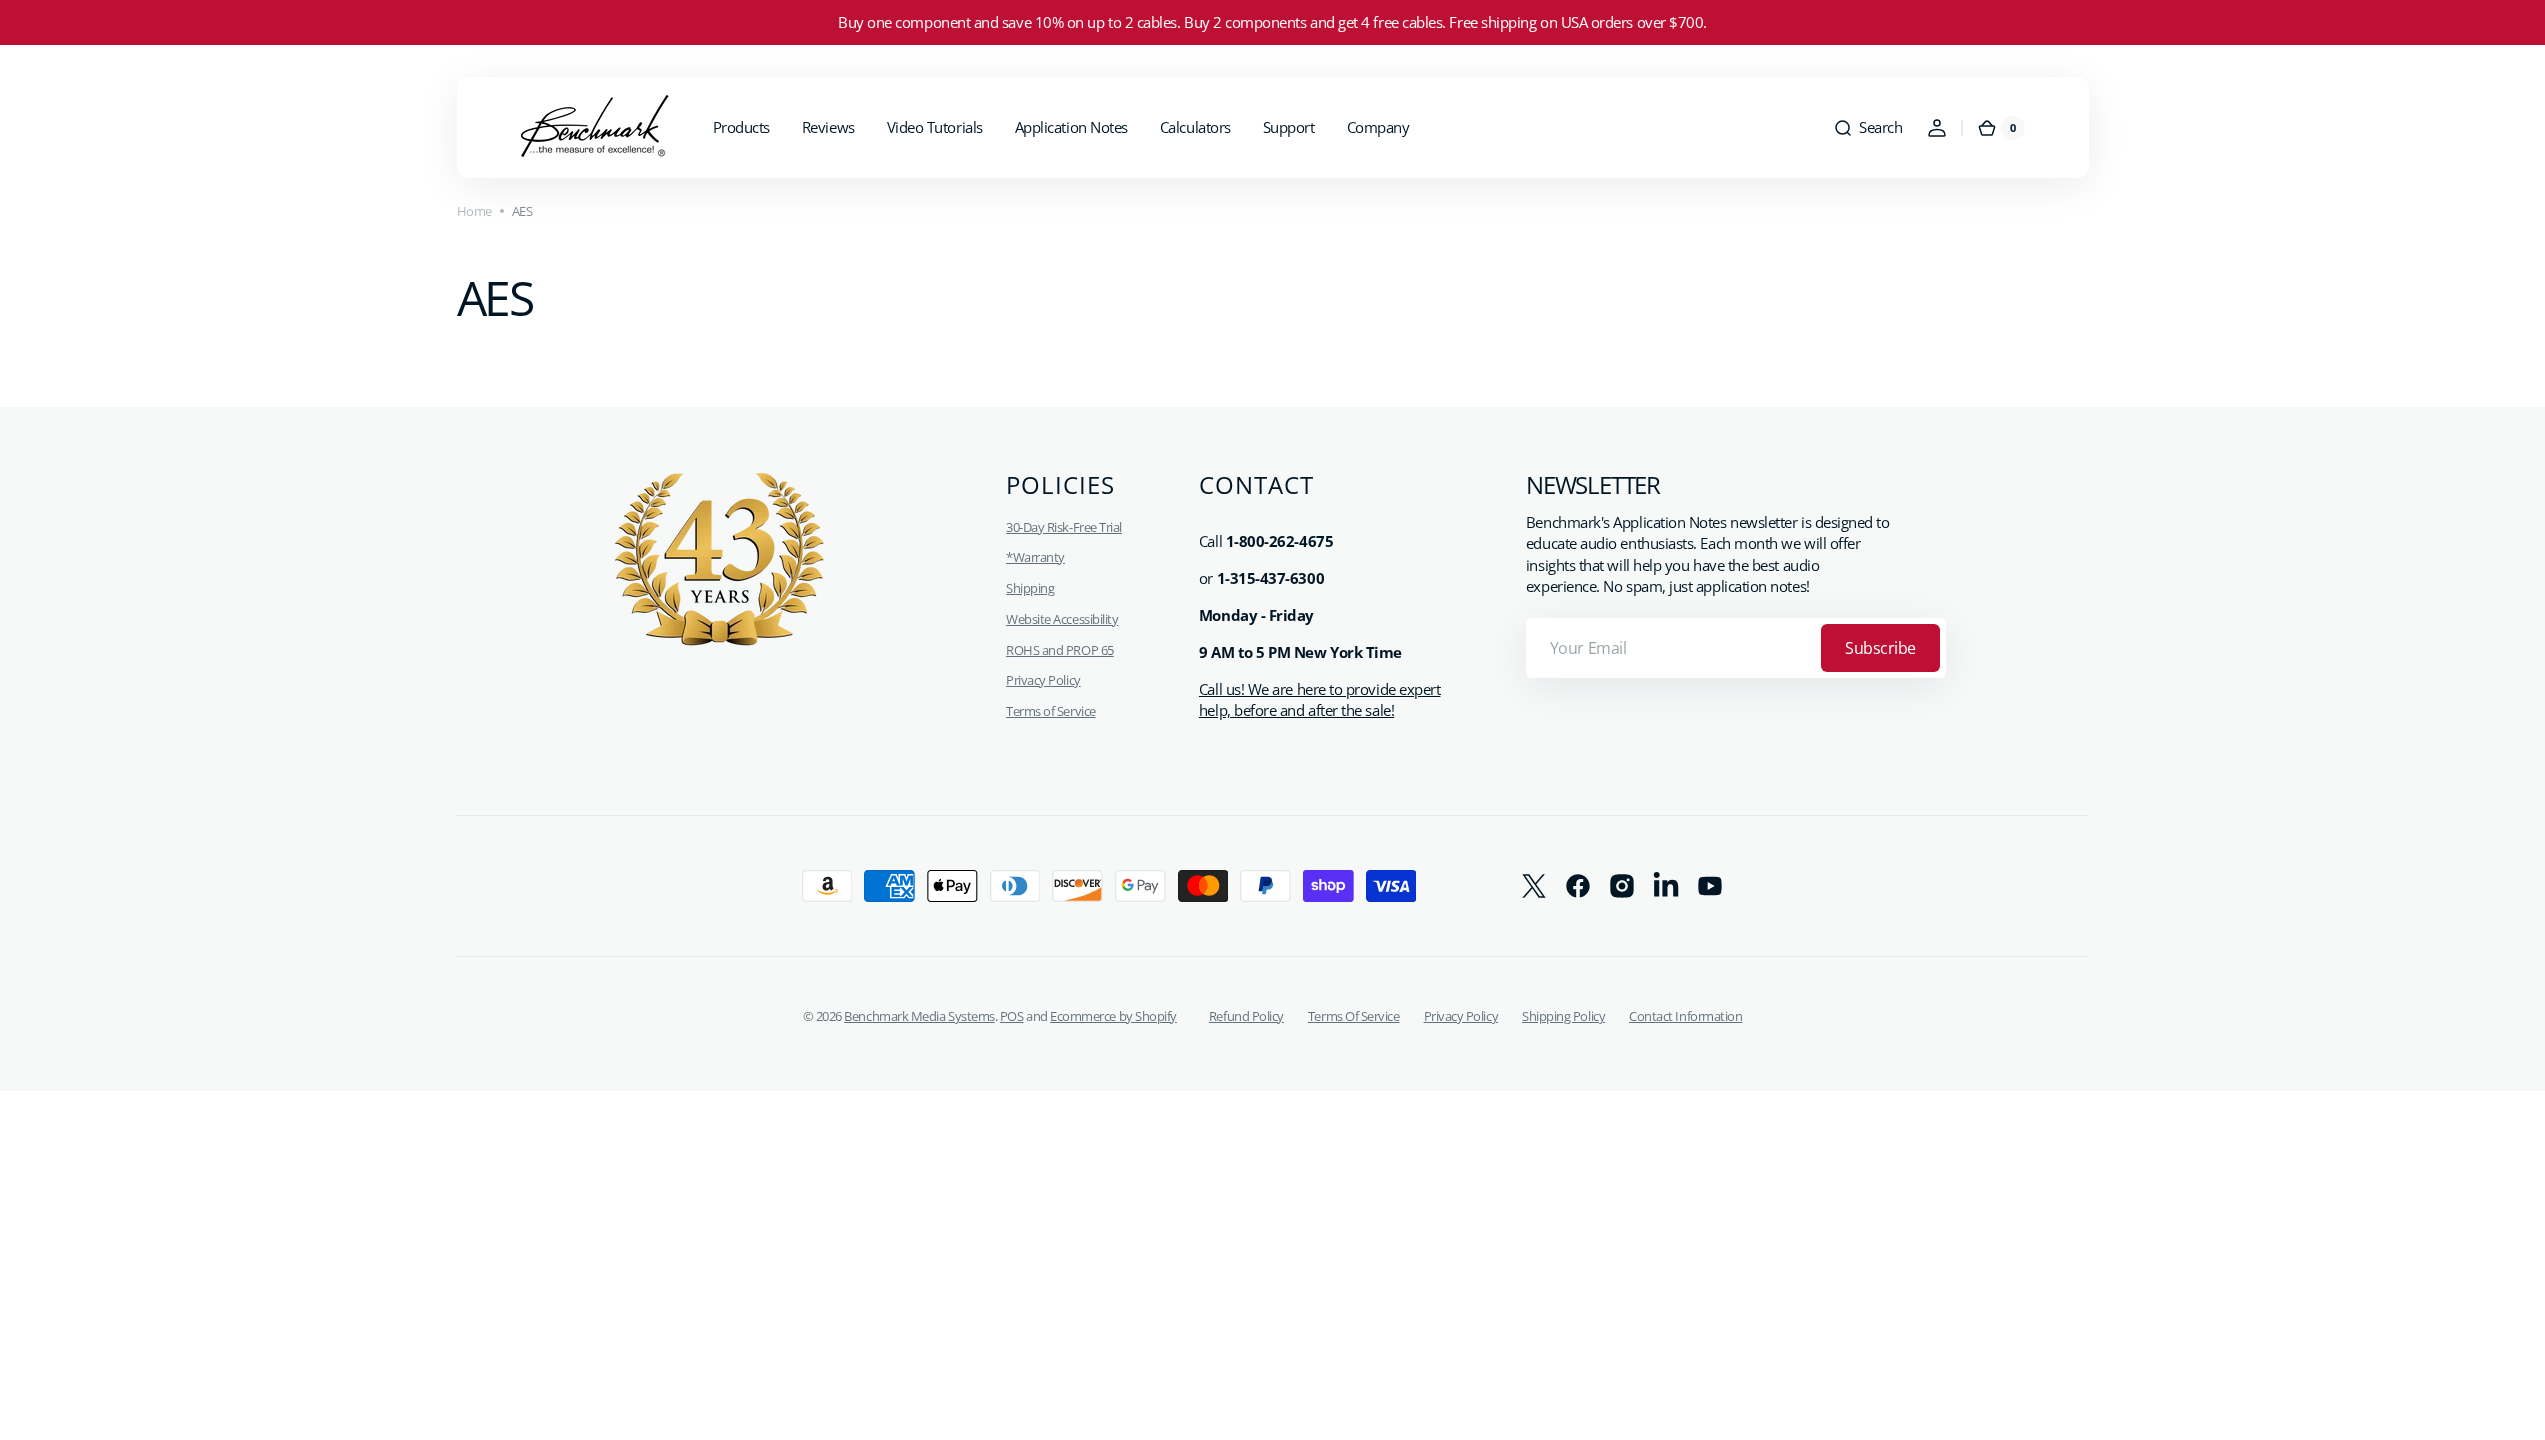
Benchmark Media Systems (919, 1016)
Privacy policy (1461, 1016)
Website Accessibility (1062, 619)
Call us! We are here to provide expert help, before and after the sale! (1319, 700)
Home (474, 211)
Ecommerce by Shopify (1113, 1016)
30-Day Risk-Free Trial (1064, 527)
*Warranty (1035, 557)
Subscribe (1880, 648)
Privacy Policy (1043, 680)
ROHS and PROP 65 (1060, 650)
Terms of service (1354, 1016)
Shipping (1030, 588)
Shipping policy (1563, 1016)
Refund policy (1246, 1016)
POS (1012, 1016)
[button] (1867, 128)
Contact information (1685, 1016)
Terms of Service (1051, 711)
